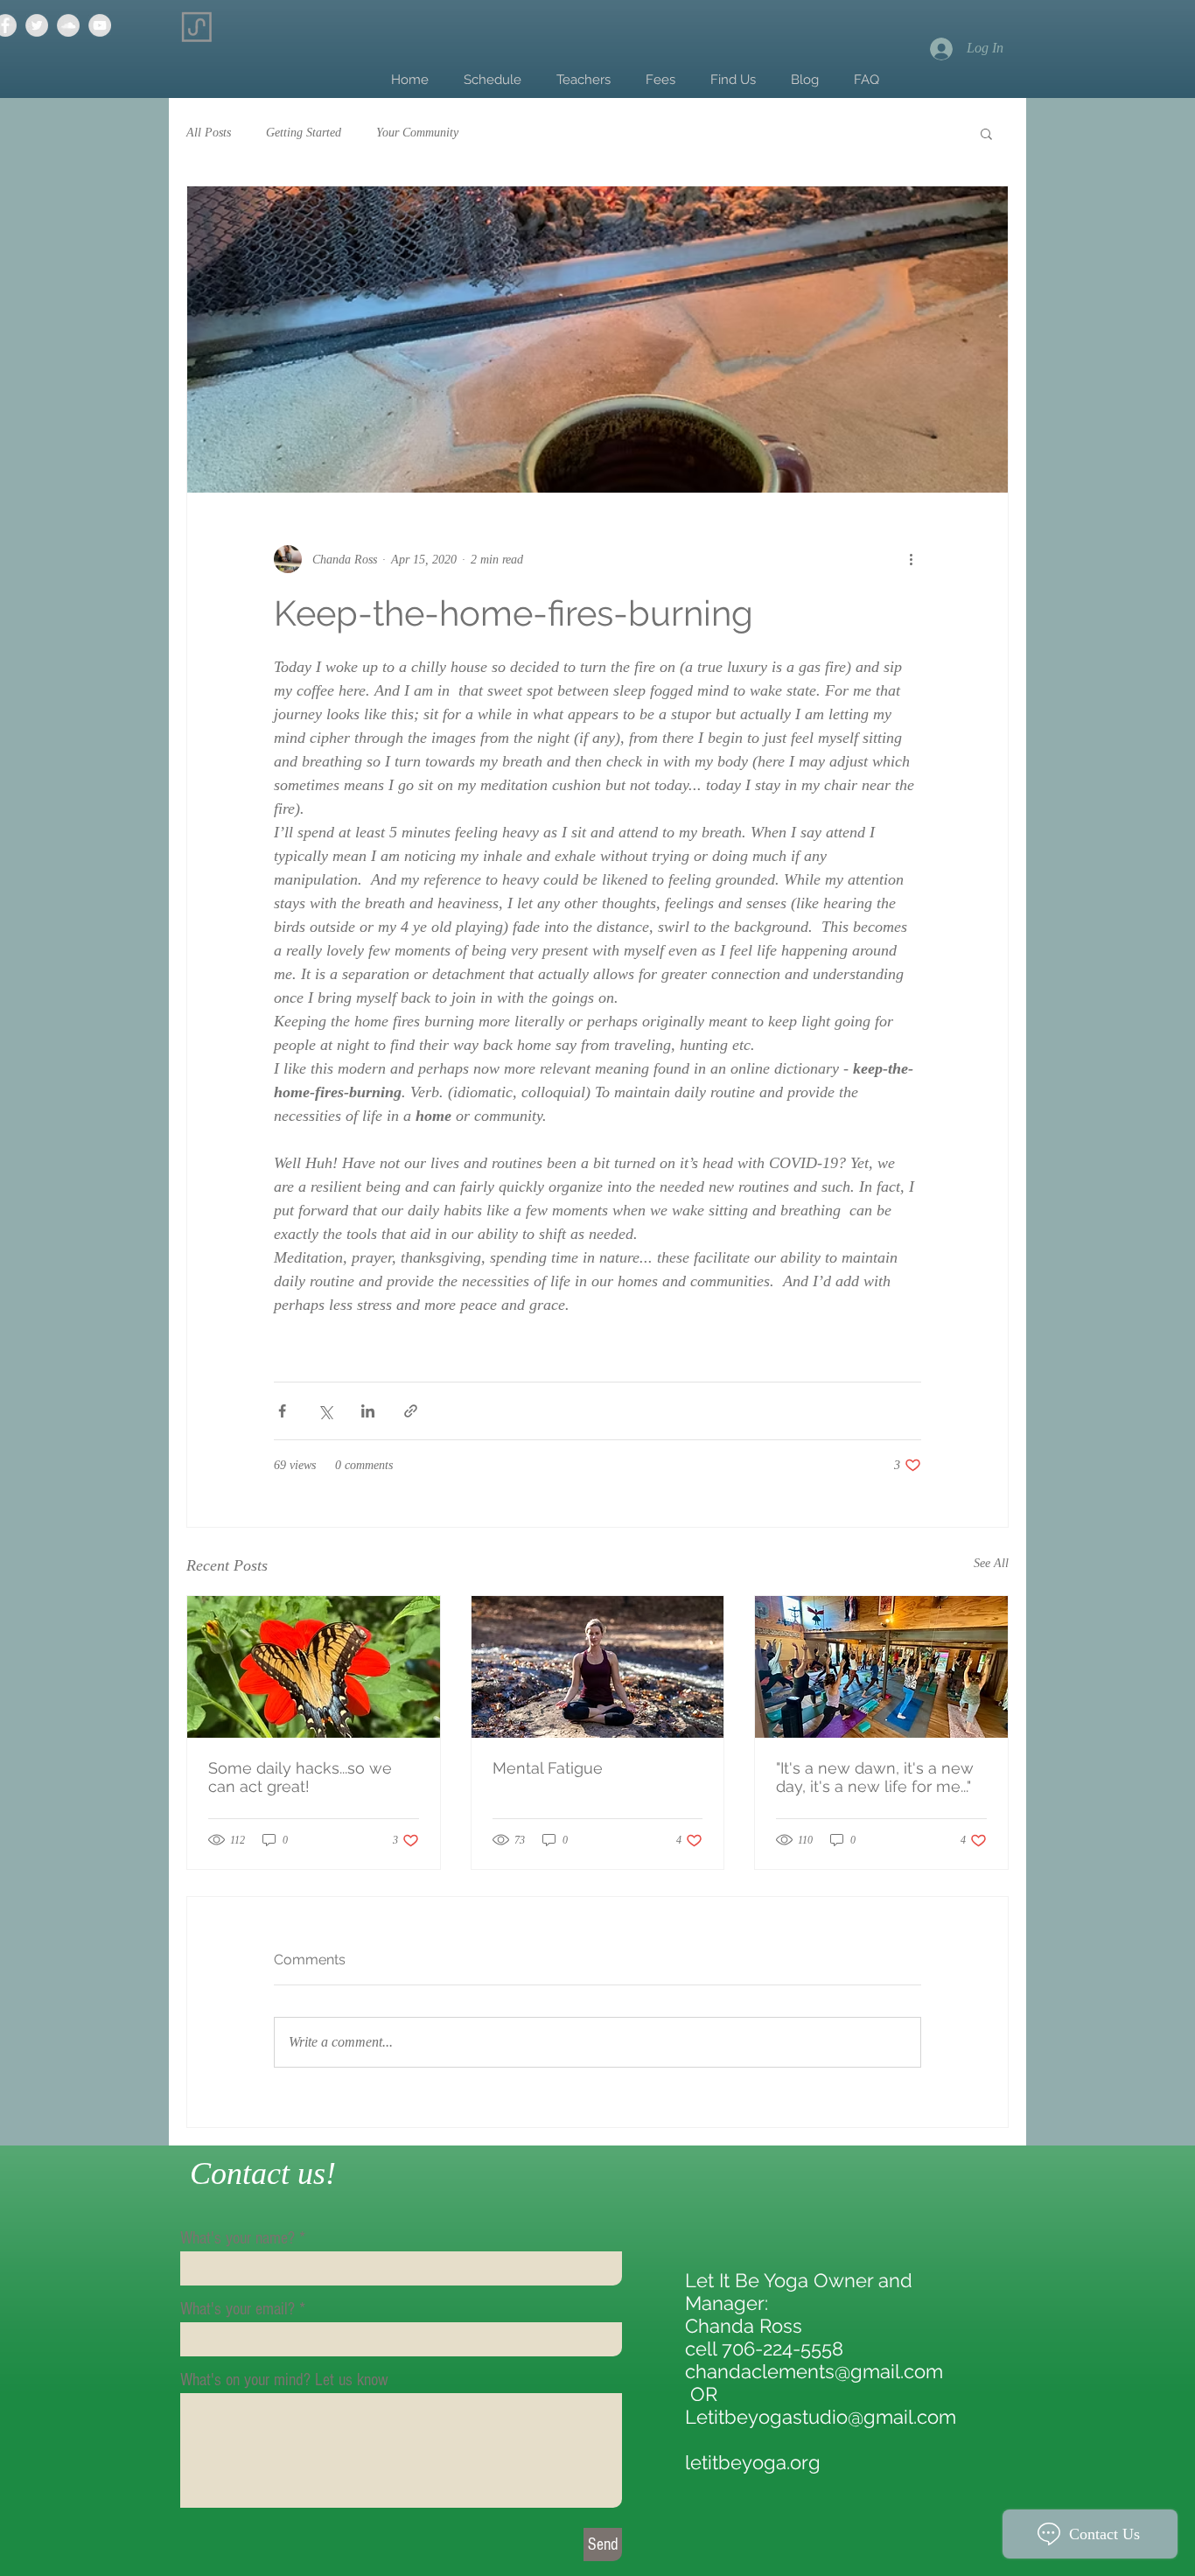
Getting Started (304, 133)
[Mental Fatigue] (598, 1667)
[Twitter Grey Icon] (37, 25)
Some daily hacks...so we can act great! (300, 1777)
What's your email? (238, 2309)
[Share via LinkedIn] (368, 1411)
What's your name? (238, 2238)
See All (991, 1563)
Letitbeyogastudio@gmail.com (821, 2417)
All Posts (209, 133)
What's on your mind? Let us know (284, 2380)
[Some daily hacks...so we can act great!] (314, 1667)
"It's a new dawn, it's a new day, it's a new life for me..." (875, 1777)
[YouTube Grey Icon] (100, 25)
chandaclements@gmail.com (814, 2371)
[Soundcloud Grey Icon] (68, 25)
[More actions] (911, 559)
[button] (986, 133)
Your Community (417, 133)
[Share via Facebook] (282, 1411)
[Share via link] (411, 1411)
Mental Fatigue (548, 1768)
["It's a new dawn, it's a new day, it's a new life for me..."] (881, 1667)
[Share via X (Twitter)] (325, 1411)
